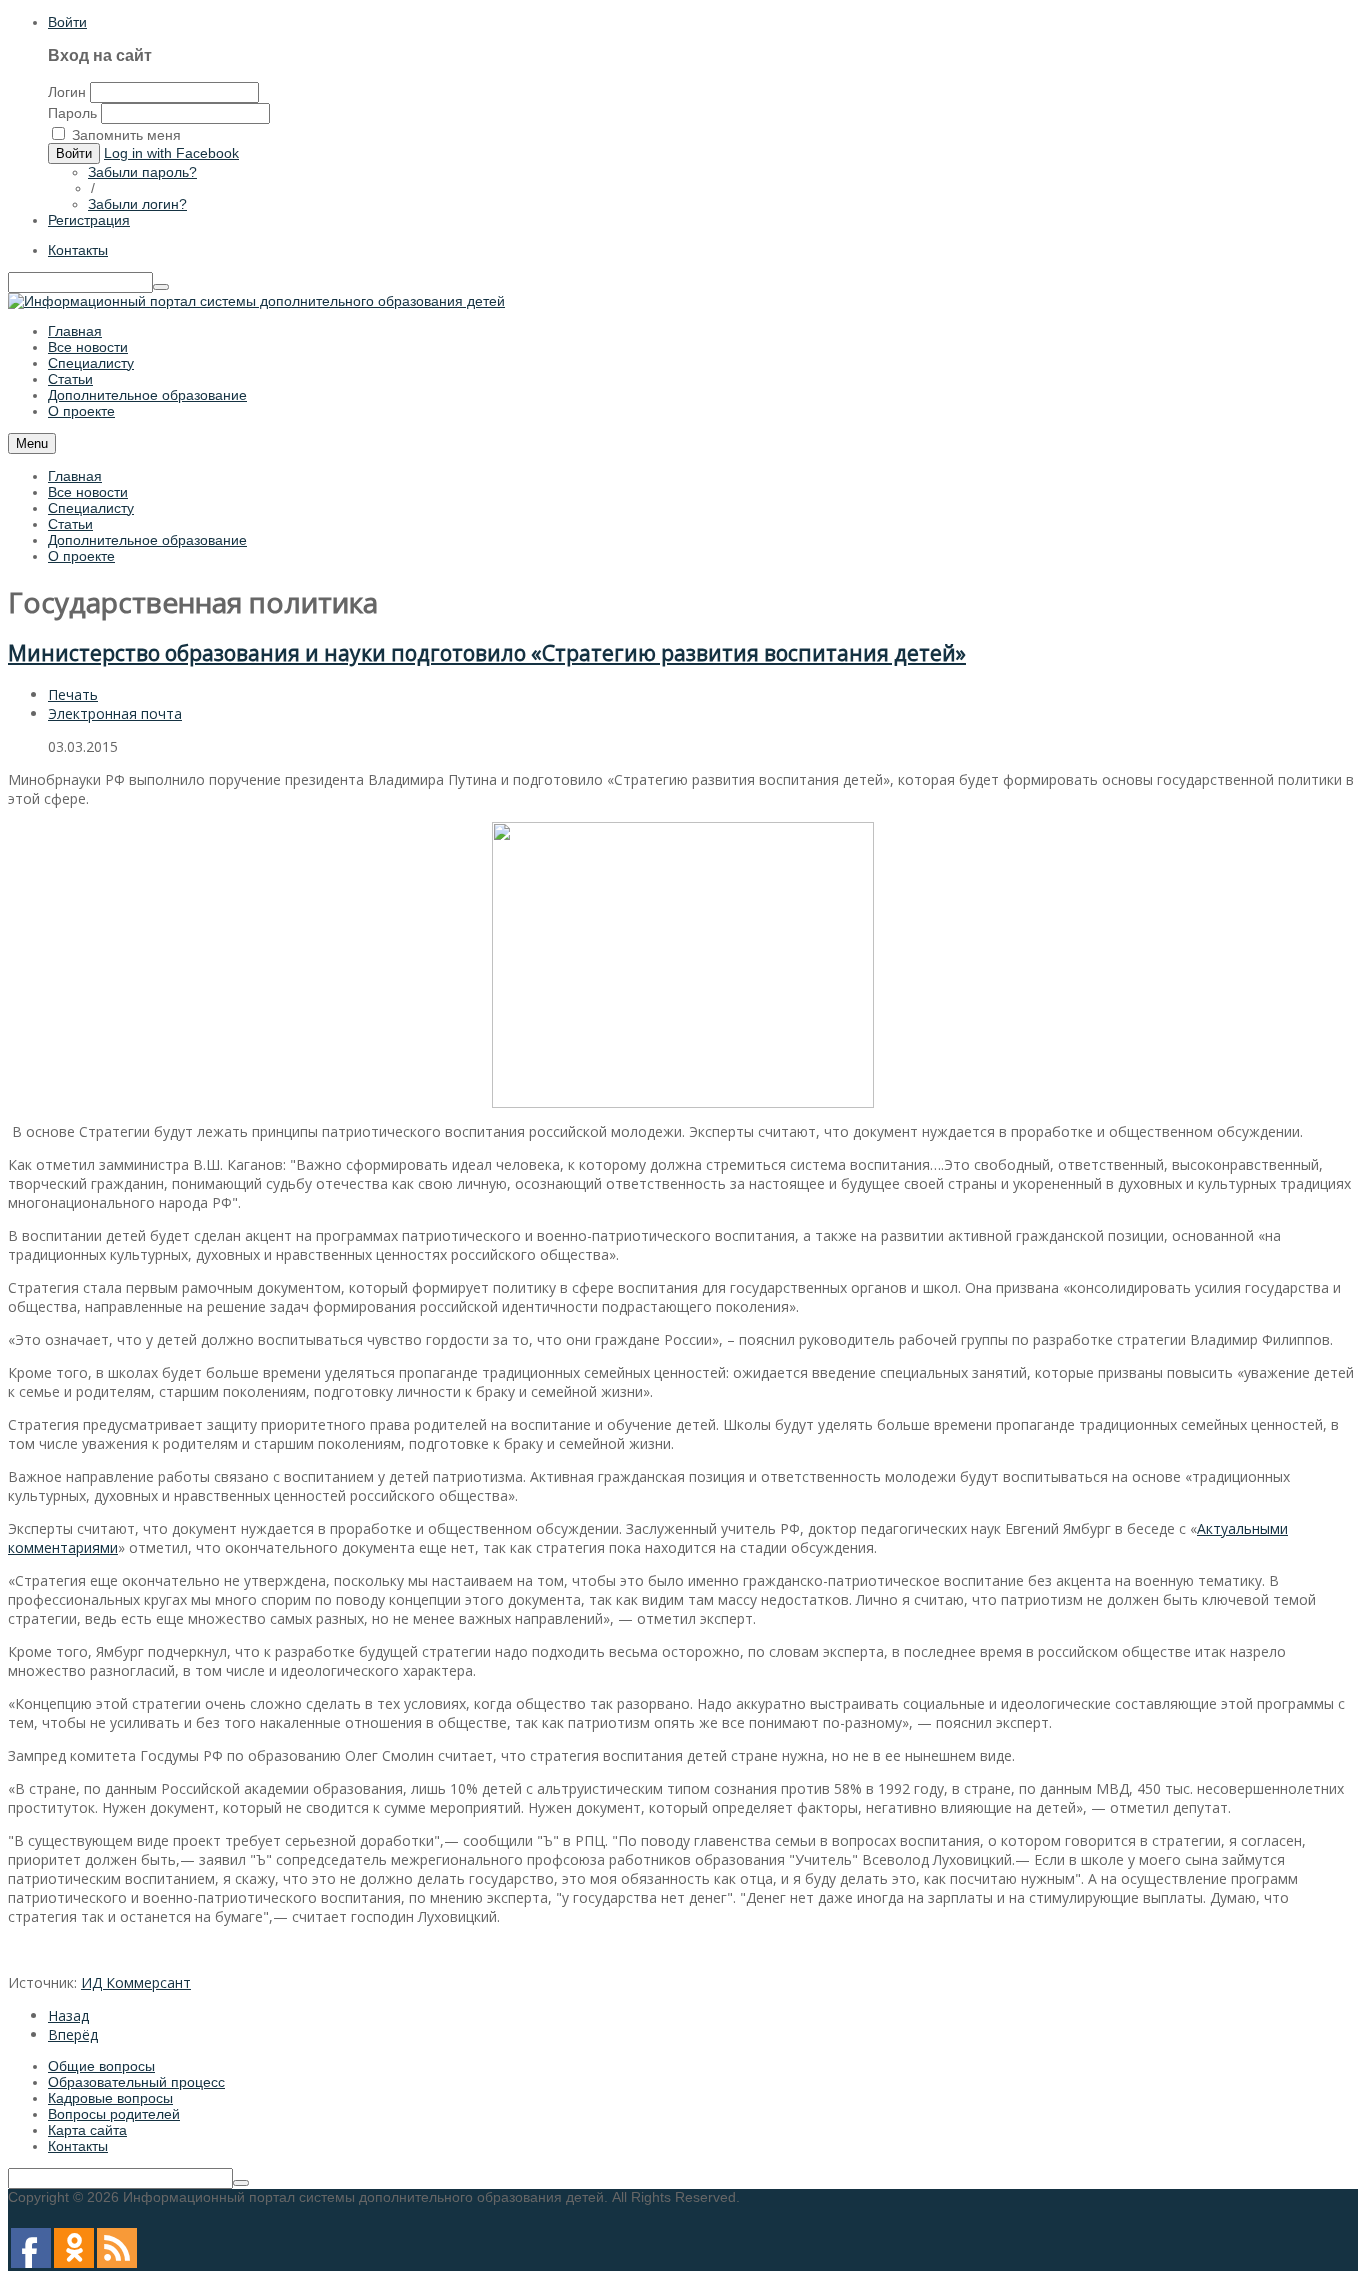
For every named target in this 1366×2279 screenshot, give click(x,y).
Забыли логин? (137, 204)
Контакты (78, 250)
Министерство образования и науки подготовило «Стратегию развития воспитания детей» (487, 653)
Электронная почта (115, 713)
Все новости (88, 492)
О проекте (81, 556)
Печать (73, 694)
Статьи (70, 524)
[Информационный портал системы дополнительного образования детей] (256, 301)
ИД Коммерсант (136, 1982)
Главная (75, 476)
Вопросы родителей (114, 2114)
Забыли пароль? (142, 172)
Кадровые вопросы (110, 2098)
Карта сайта (87, 2130)
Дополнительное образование (147, 540)
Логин (67, 92)
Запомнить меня (126, 135)
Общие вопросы (101, 2066)
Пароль (72, 113)
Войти (67, 22)
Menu (32, 443)
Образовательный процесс (136, 2082)
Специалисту (91, 508)
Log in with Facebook (171, 153)
